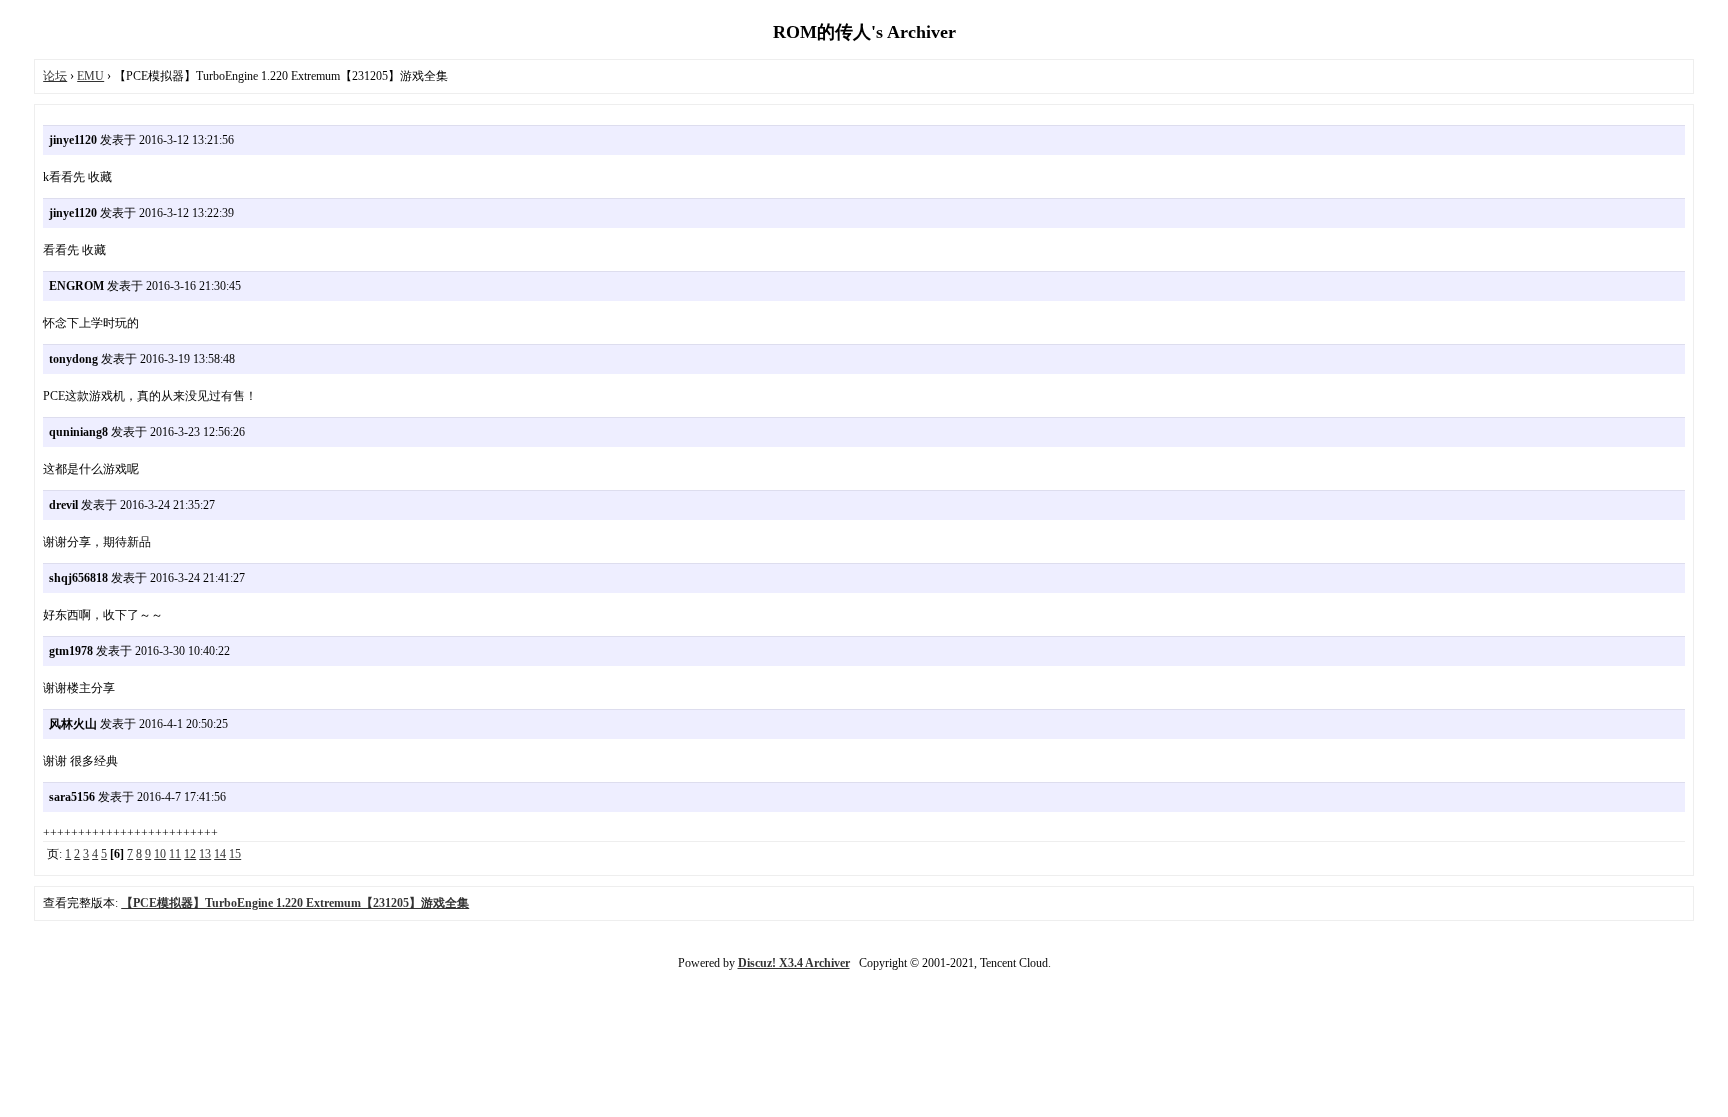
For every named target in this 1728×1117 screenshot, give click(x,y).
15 (235, 854)
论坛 (55, 76)
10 (160, 854)
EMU (90, 76)
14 (220, 854)
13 (205, 854)
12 (190, 854)
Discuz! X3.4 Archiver (794, 963)
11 (175, 854)
